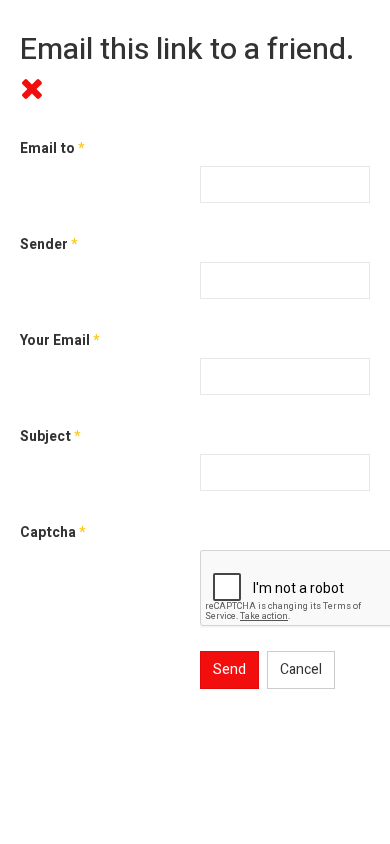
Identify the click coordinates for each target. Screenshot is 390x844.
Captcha (52, 532)
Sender (48, 244)
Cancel (301, 669)
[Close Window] (32, 90)
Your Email (59, 340)
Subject (50, 436)
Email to (52, 148)
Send (229, 669)
